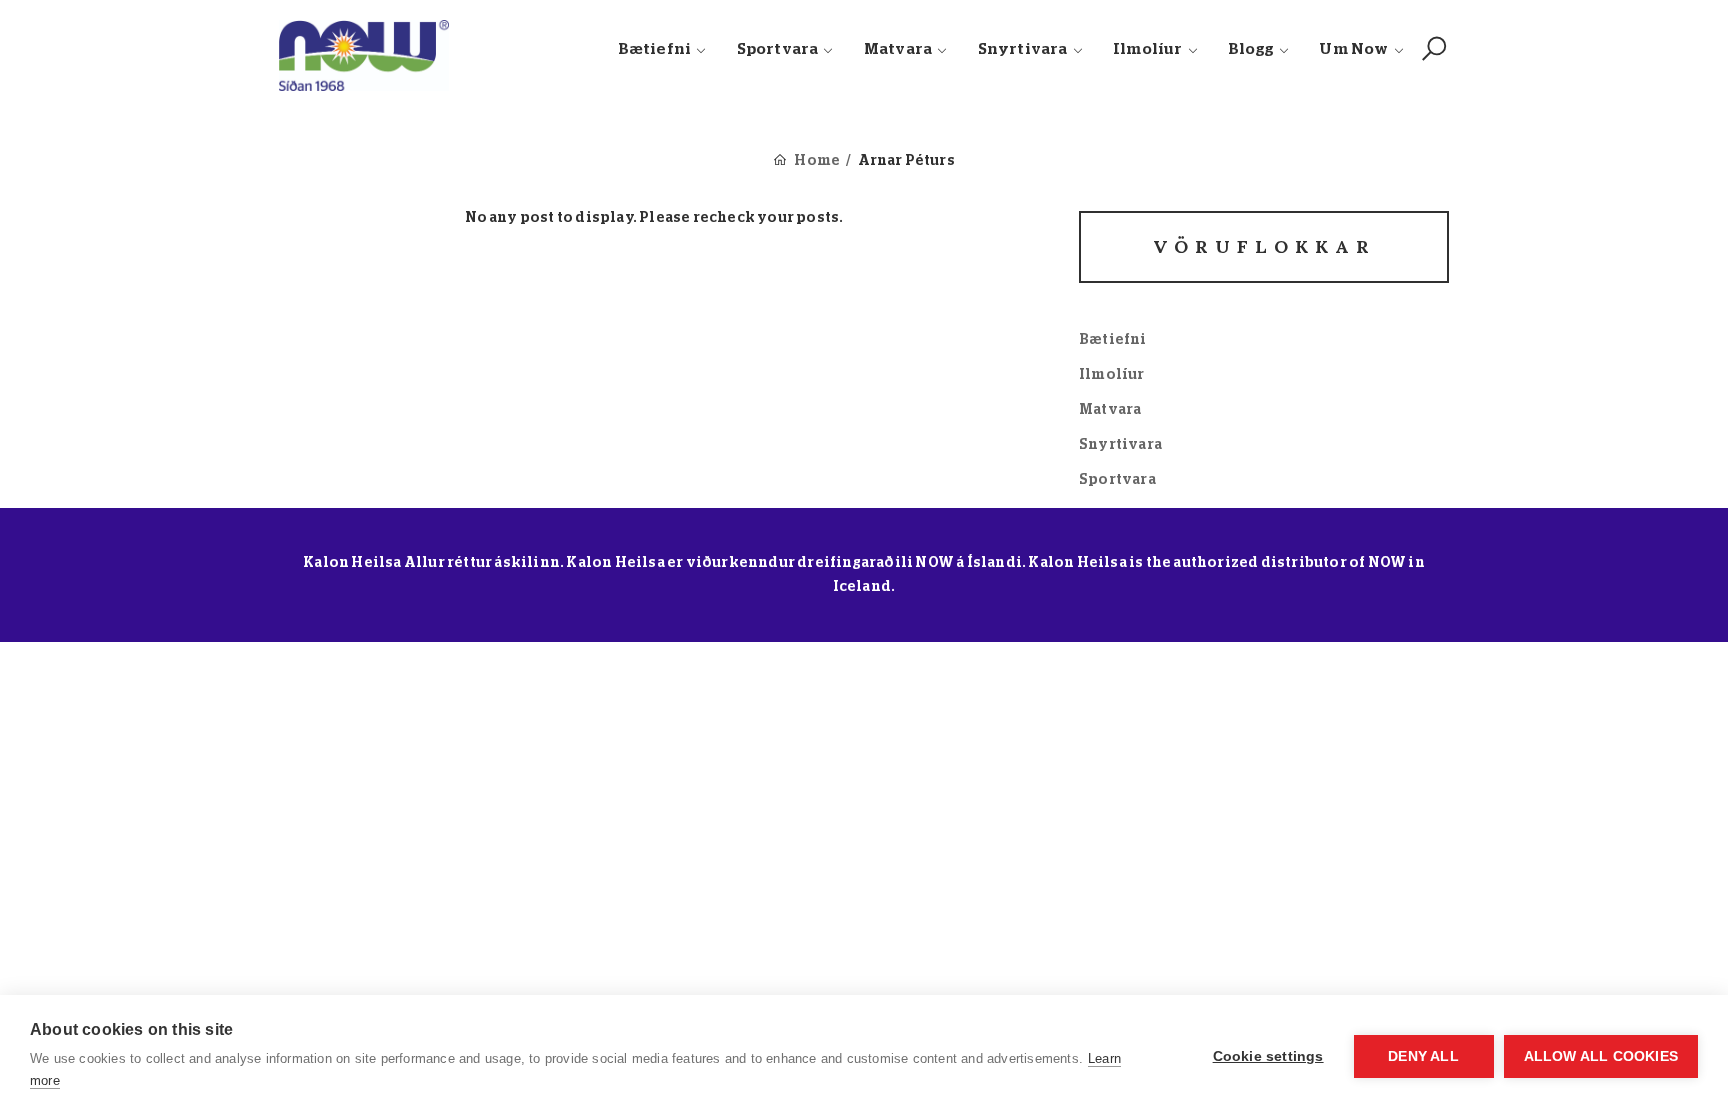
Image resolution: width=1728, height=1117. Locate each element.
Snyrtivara (1023, 49)
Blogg (1251, 49)
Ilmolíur (1148, 49)
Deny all (1423, 1056)
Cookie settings (1268, 1056)
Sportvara (778, 49)
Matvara (898, 49)
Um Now (1353, 49)
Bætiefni (655, 49)
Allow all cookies (1601, 1056)
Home (817, 161)
